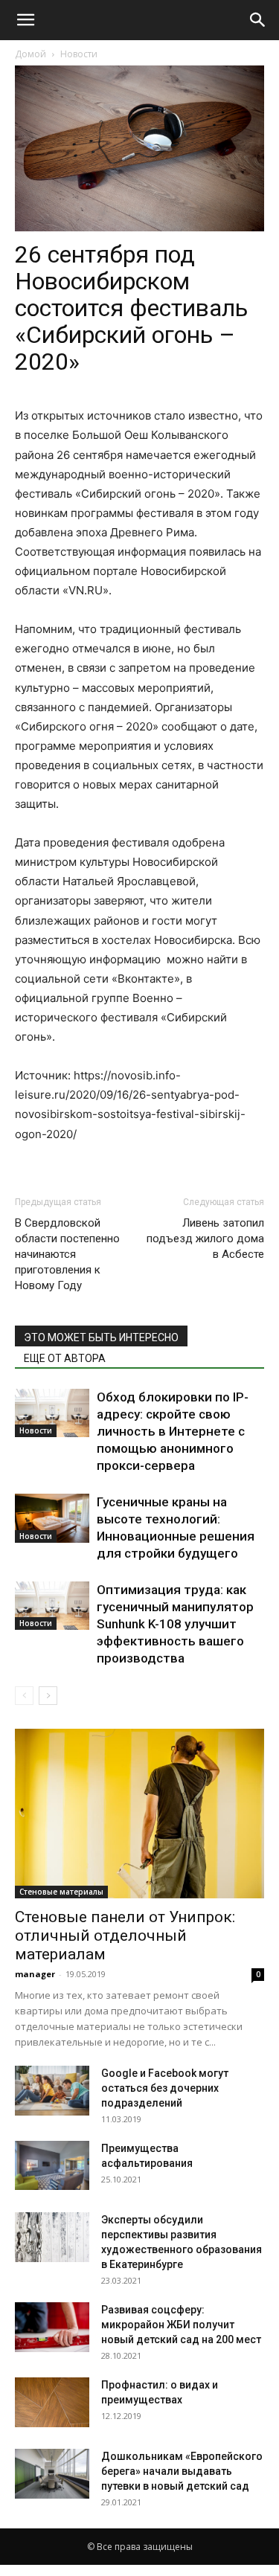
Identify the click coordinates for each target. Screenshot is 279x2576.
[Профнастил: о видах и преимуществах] (52, 2402)
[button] (25, 20)
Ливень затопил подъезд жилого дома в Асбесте (205, 1239)
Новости (79, 54)
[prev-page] (24, 1696)
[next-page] (48, 1696)
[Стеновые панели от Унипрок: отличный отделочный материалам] (139, 1814)
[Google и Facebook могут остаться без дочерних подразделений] (52, 2091)
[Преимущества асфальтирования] (52, 2165)
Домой (31, 54)
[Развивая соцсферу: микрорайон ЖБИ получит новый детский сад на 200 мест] (52, 2327)
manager (35, 1974)
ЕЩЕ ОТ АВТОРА (65, 1358)
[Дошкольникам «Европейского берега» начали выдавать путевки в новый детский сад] (52, 2474)
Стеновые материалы (61, 1892)
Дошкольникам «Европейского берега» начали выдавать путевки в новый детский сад (182, 2471)
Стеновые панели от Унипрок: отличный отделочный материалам (125, 1936)
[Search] (258, 20)
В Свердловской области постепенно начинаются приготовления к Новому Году (67, 1254)
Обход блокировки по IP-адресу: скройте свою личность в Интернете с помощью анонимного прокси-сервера (173, 1431)
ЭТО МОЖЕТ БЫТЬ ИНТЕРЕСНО (101, 1337)
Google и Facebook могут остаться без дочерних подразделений (165, 2088)
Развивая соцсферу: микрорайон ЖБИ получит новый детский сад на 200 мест (181, 2325)
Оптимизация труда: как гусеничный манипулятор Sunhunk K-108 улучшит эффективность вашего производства (175, 1624)
